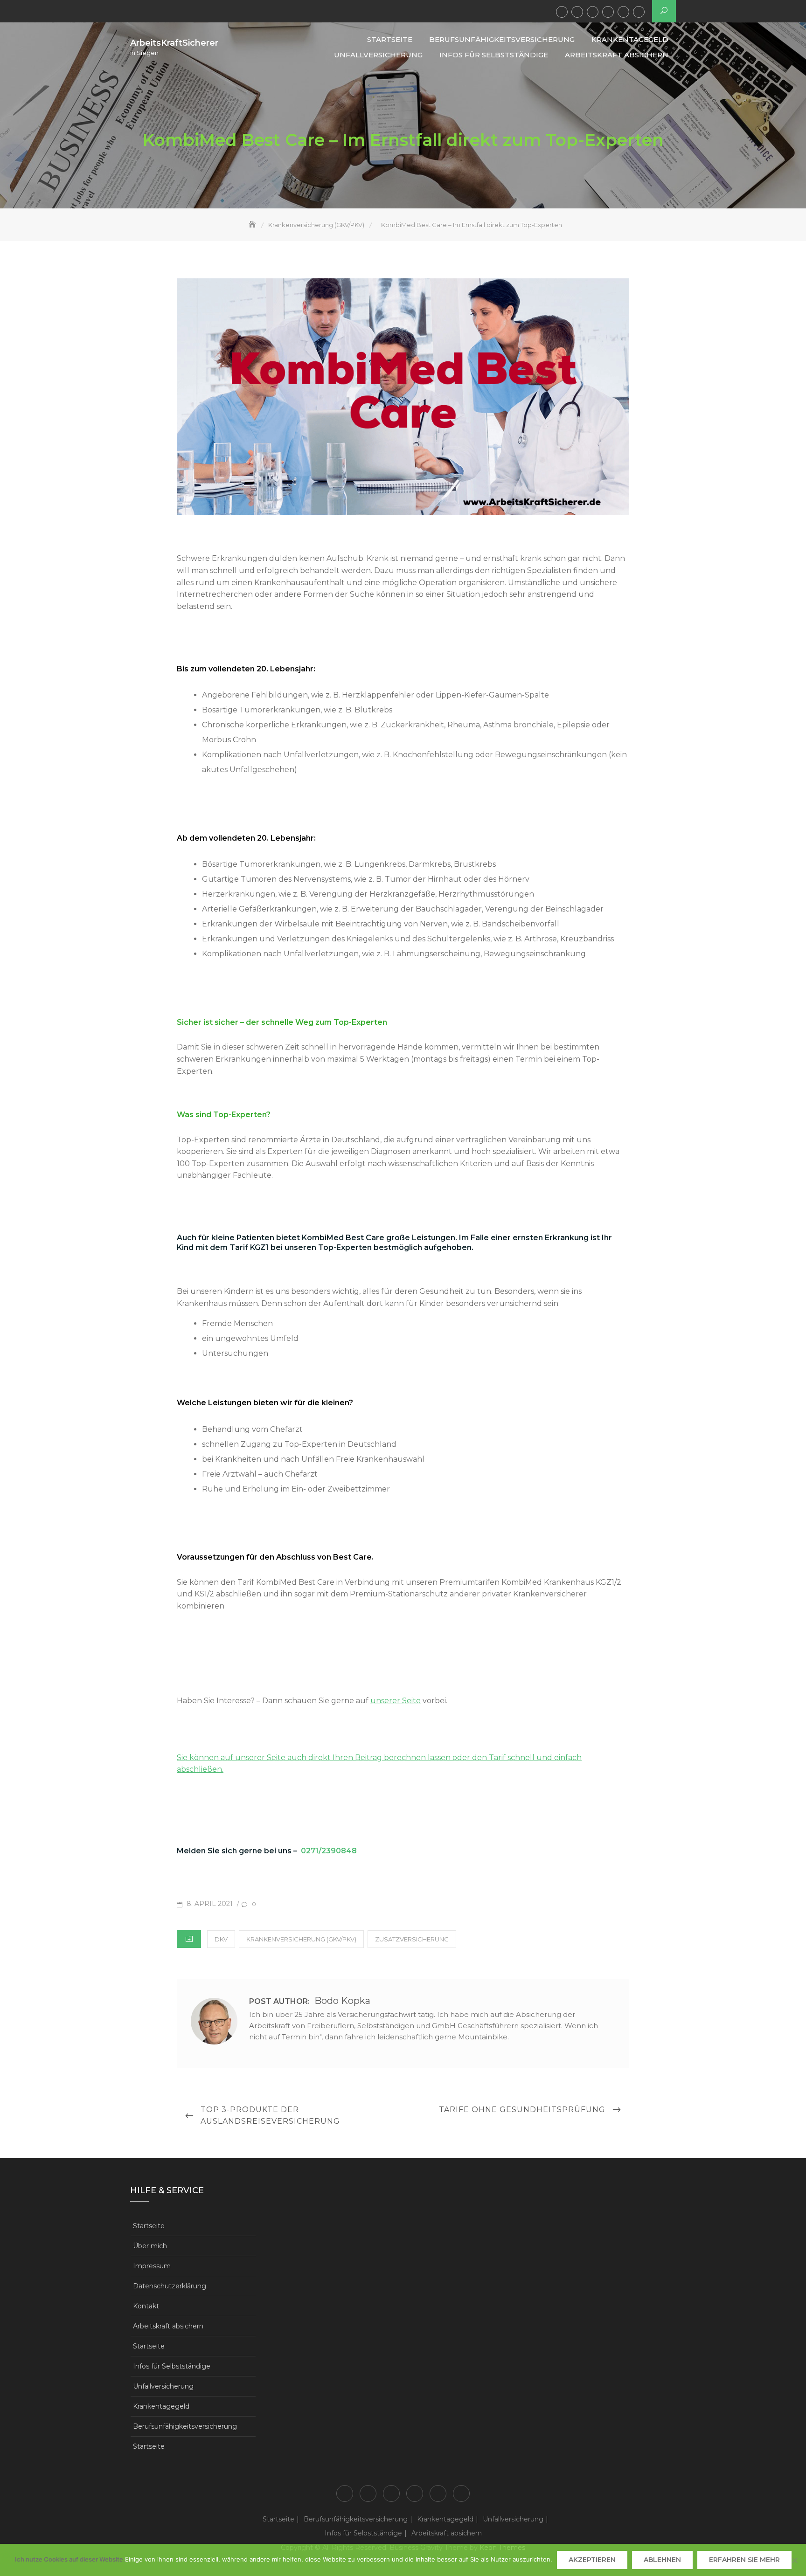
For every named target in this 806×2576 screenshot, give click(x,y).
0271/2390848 (329, 1851)
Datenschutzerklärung (170, 2286)
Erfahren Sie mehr (744, 2560)
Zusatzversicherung (412, 1939)
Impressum (152, 2266)
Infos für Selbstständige (623, 12)
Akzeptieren (592, 2560)
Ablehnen (662, 2560)
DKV (221, 1939)
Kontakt (146, 2306)
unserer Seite (396, 1701)
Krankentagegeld (593, 12)
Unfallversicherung (608, 12)
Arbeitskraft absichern (639, 12)
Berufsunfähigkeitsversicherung (577, 12)
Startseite (562, 12)
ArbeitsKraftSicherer (174, 43)
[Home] (253, 225)
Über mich (150, 2246)
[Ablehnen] (794, 2560)
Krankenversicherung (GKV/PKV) (301, 1939)
